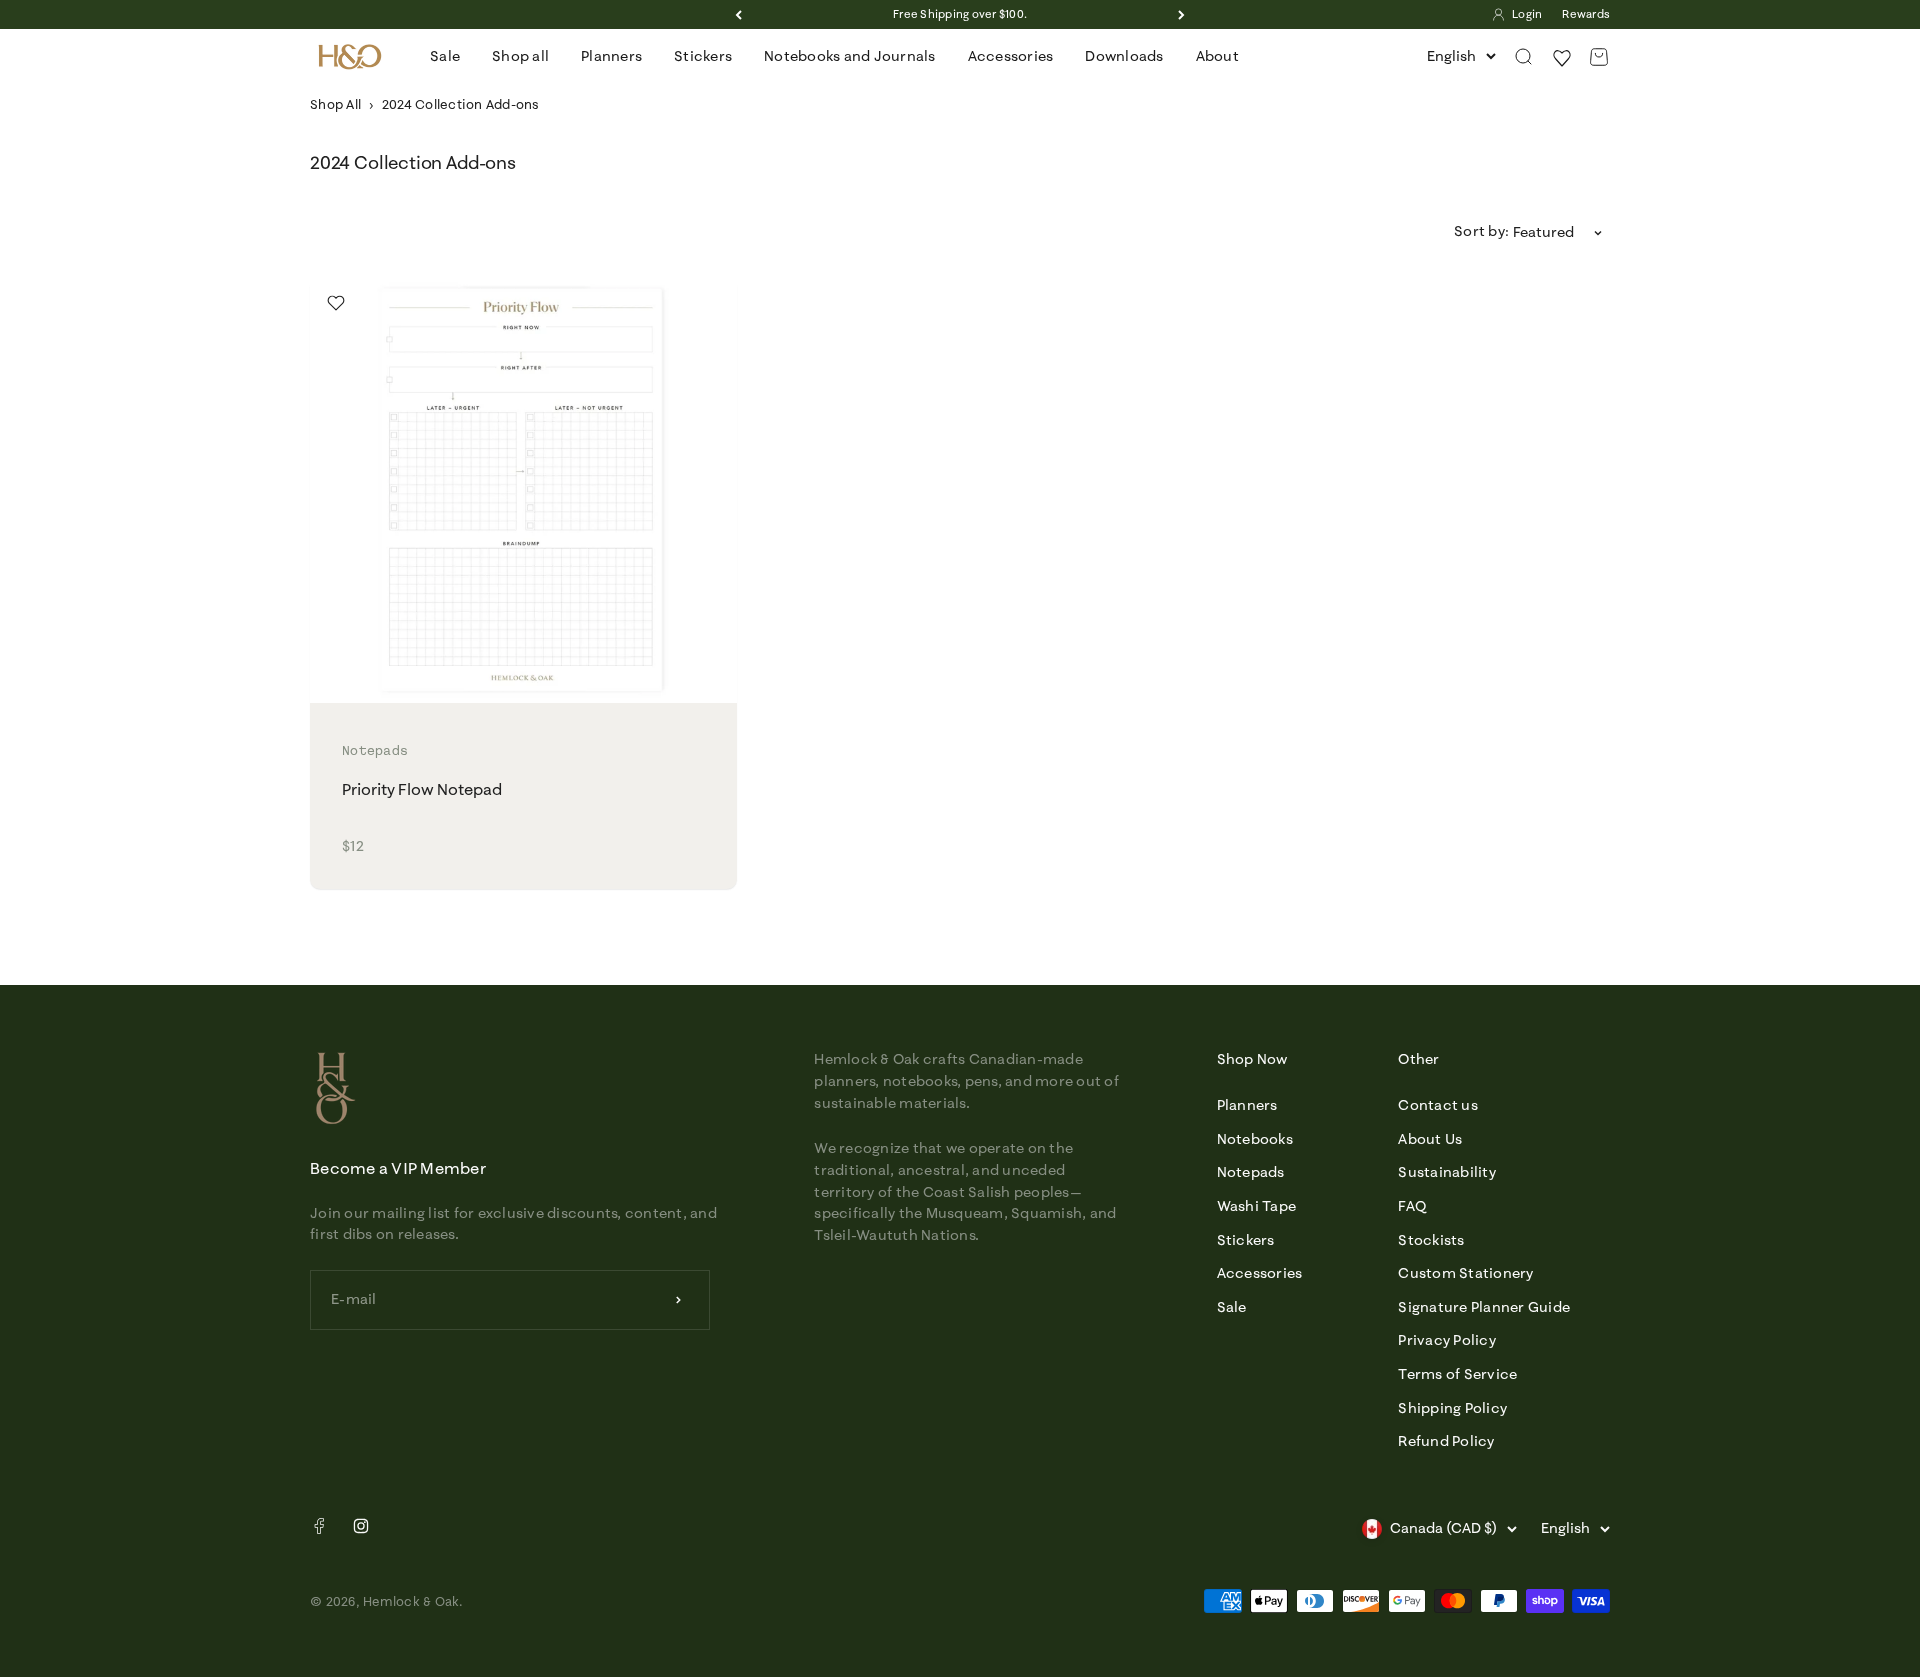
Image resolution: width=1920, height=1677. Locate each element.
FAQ (1412, 1206)
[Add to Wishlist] (336, 303)
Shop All (335, 104)
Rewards (1586, 14)
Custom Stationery (1465, 1273)
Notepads (1251, 1172)
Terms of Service (1457, 1374)
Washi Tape (1257, 1206)
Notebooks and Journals (850, 56)
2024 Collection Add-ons (461, 104)
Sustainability (1447, 1172)
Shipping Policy (1452, 1408)
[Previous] (738, 14)
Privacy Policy (1447, 1340)
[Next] (1181, 14)
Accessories (1011, 56)
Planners (611, 56)
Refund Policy (1446, 1441)
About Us (1430, 1139)
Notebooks (1255, 1139)
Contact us (1438, 1105)
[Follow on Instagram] (361, 1526)
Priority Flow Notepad (422, 789)
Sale (445, 56)
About (1217, 56)
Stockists (1431, 1240)
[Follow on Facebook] (319, 1530)
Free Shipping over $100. (960, 14)
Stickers (703, 56)
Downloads (1124, 56)
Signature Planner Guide (1484, 1307)
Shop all (520, 56)
